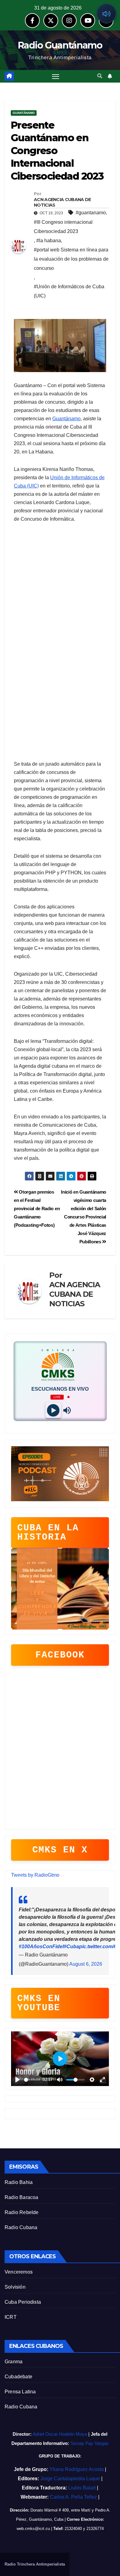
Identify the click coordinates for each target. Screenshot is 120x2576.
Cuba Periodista (23, 2302)
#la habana (49, 241)
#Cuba (71, 1947)
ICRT (11, 2317)
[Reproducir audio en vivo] (106, 14)
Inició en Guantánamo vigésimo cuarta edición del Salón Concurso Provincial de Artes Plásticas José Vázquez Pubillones (84, 1217)
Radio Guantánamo (60, 45)
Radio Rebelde (22, 2212)
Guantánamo (24, 113)
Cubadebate (18, 2377)
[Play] (53, 1410)
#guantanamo (91, 213)
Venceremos (19, 2272)
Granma (14, 2362)
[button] (100, 76)
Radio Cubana (21, 2227)
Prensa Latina (20, 2392)
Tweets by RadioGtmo (35, 1875)
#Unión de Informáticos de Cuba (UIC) (69, 291)
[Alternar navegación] (56, 76)
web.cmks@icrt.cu (33, 2529)
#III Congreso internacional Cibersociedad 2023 (63, 227)
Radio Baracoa (22, 2197)
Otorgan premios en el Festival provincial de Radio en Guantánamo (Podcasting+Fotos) (37, 1208)
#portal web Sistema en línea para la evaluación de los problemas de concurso (71, 259)
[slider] (32, 2080)
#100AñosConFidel (41, 1947)
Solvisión (15, 2287)
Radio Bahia (19, 2182)
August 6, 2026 (86, 1964)
